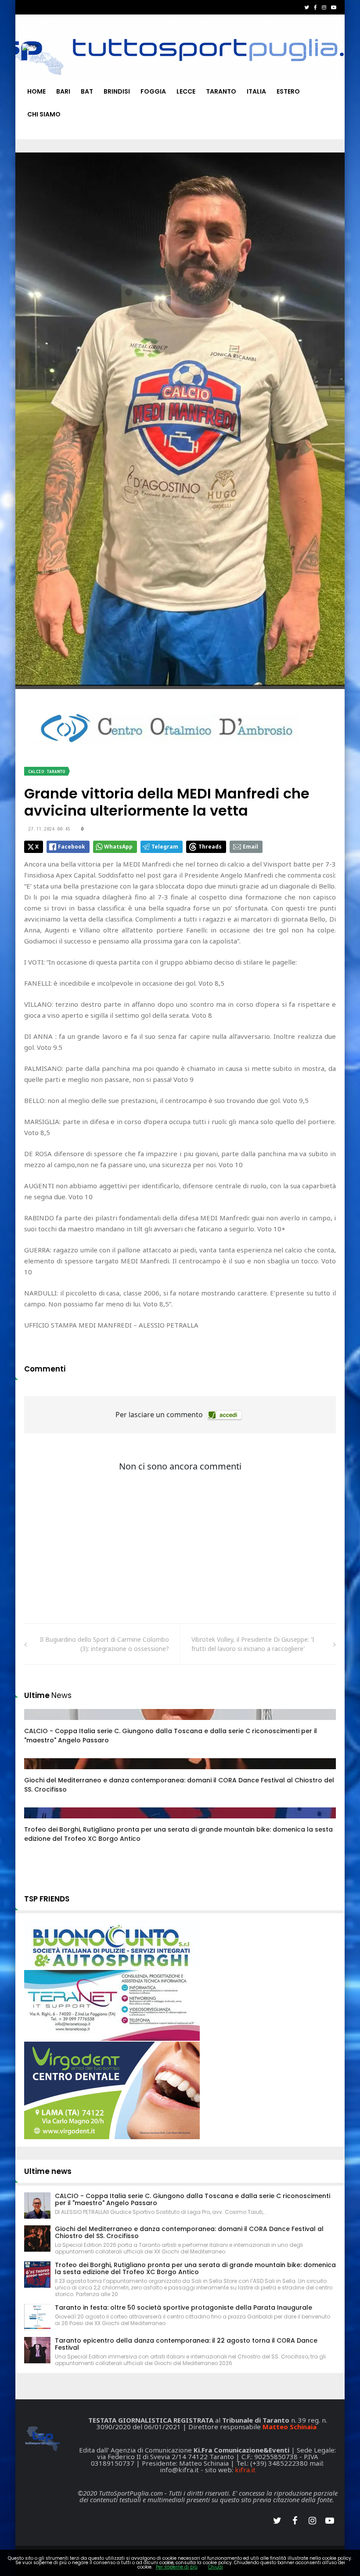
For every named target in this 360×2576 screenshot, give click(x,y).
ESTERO (288, 91)
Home (36, 91)
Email (250, 847)
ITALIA (256, 91)
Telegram (165, 847)
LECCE (186, 91)
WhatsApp (118, 847)
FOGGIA (153, 91)
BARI (63, 91)
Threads (210, 847)
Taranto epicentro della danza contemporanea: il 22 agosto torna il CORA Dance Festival (186, 2344)
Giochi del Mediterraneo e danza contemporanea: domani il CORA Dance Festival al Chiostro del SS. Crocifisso (189, 2232)
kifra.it (245, 2470)
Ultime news (48, 2171)
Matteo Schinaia (290, 2427)
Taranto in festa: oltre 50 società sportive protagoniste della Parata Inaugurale (184, 2308)
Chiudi (216, 2567)
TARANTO (221, 91)
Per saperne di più (177, 2567)
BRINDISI (117, 91)
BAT (87, 91)
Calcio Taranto (47, 771)
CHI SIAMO (44, 114)
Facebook (72, 847)
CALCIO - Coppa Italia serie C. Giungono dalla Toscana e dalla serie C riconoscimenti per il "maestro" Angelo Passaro (193, 2199)
